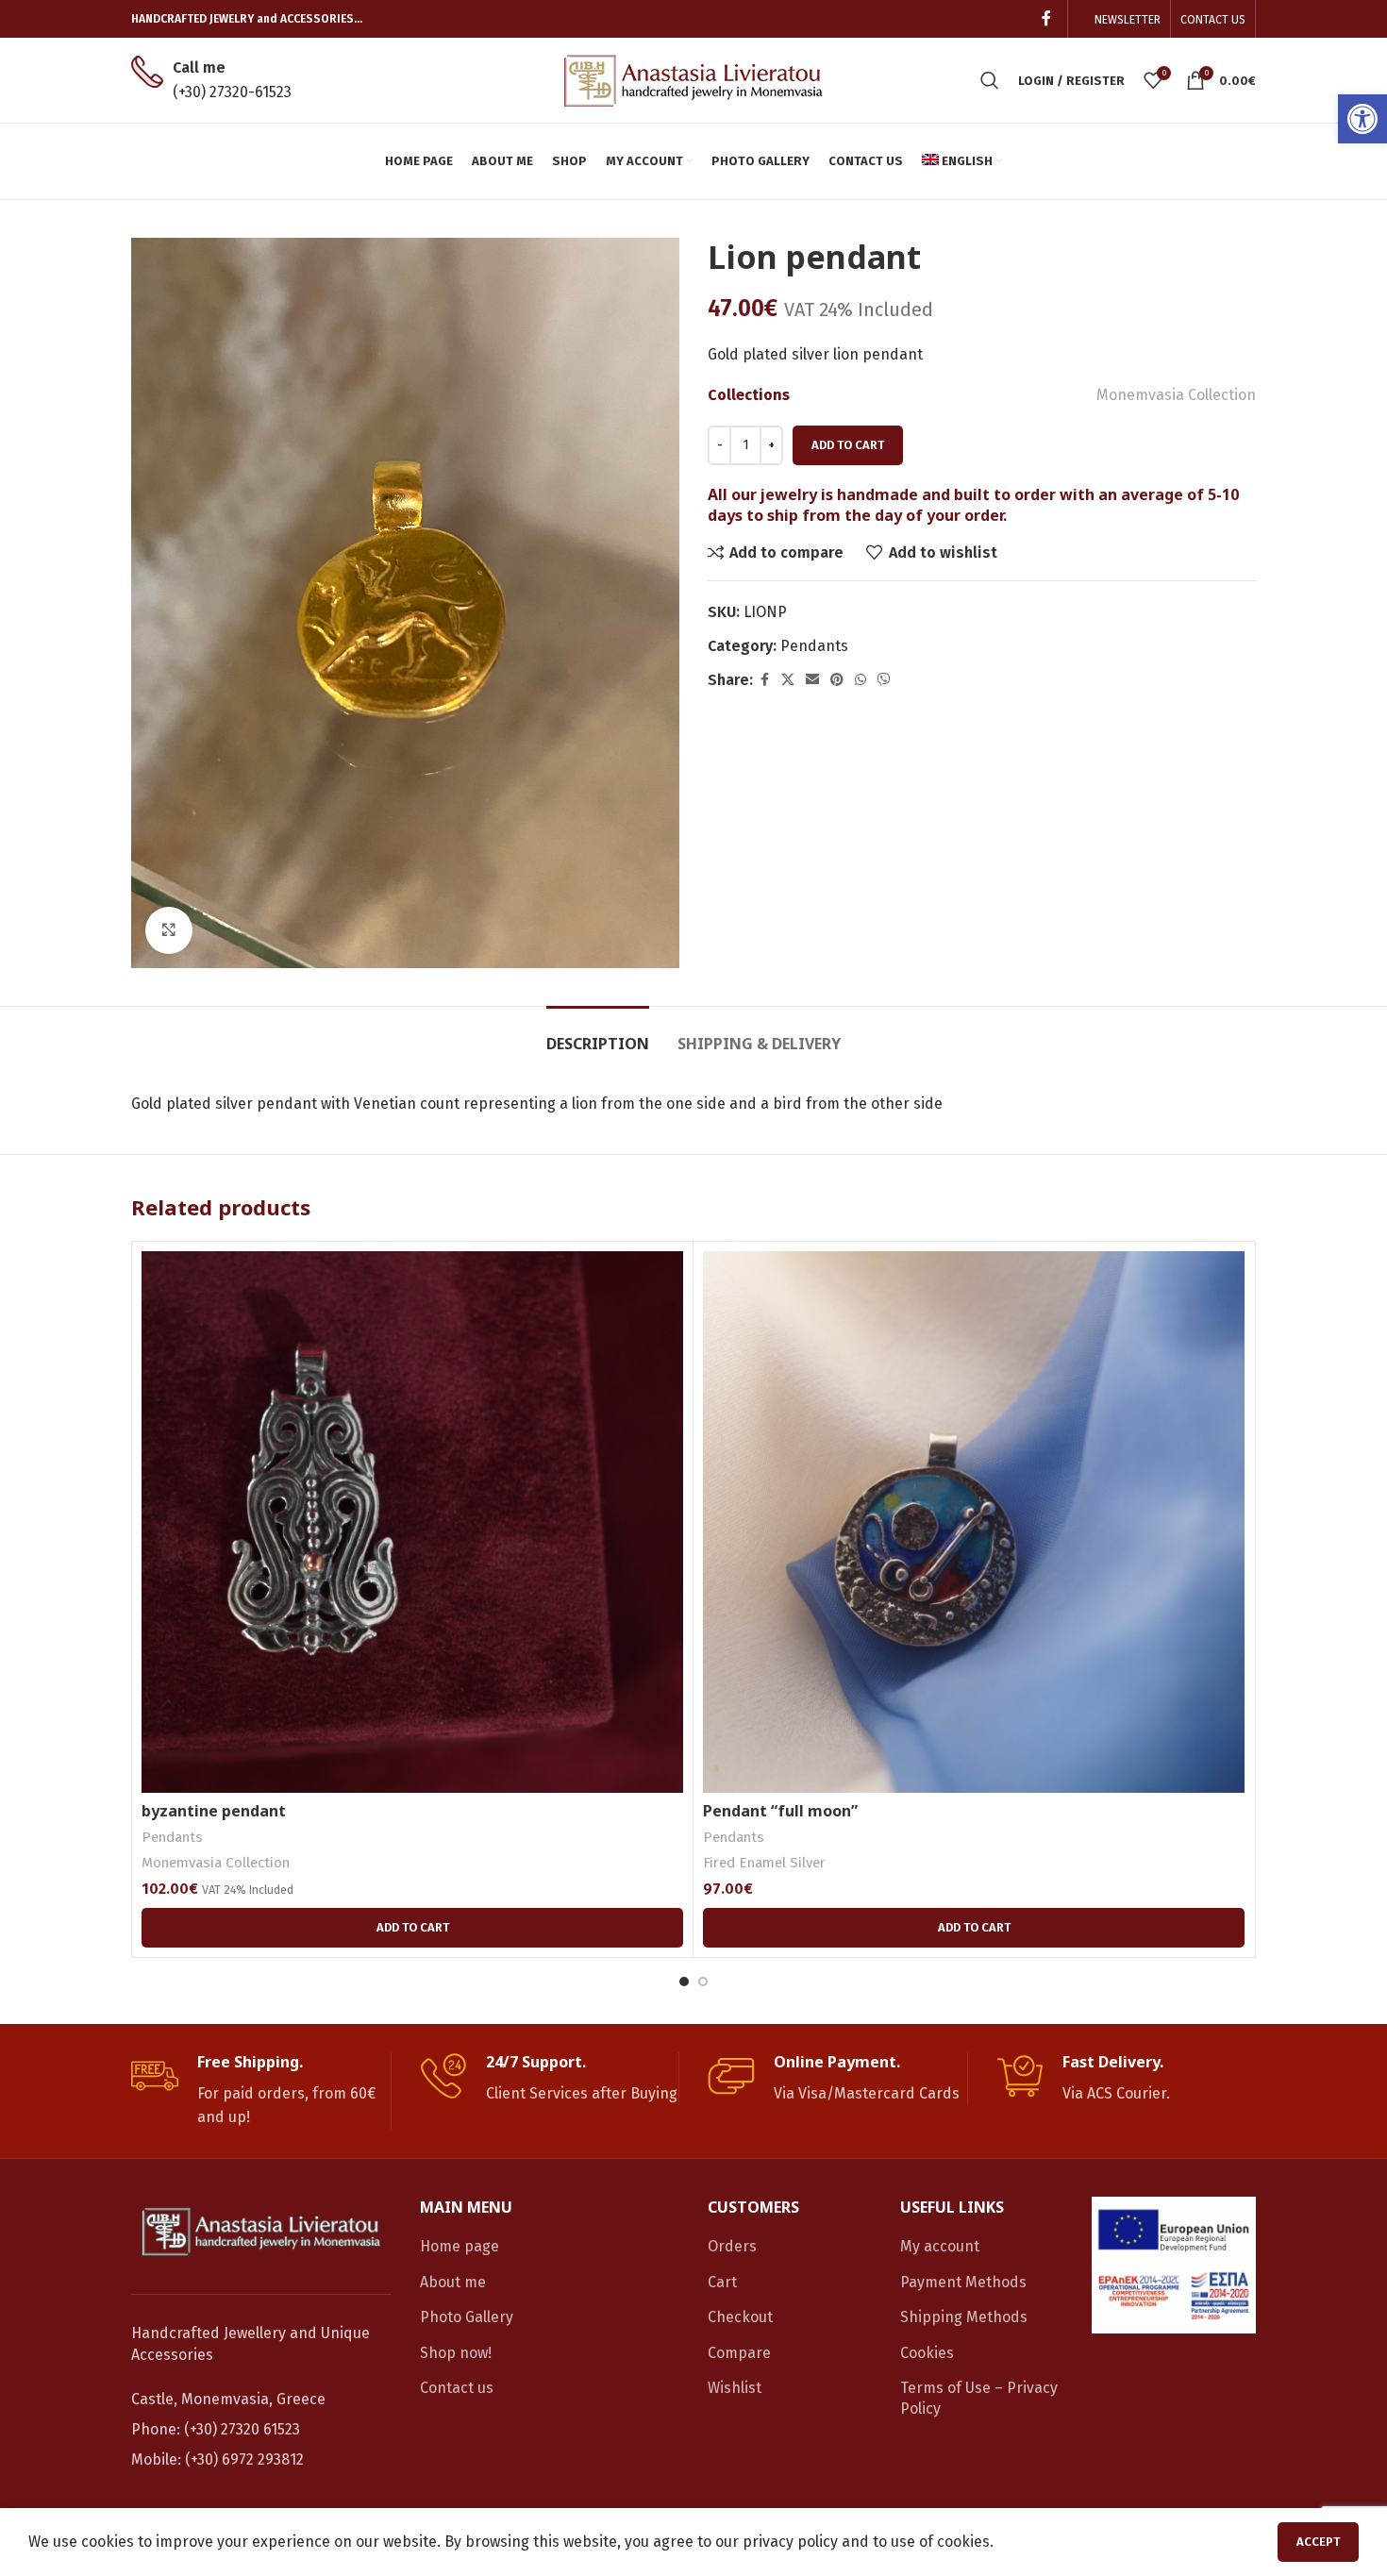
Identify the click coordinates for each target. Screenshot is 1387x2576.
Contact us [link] (457, 2388)
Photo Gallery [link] (467, 2317)
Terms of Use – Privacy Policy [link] (979, 2398)
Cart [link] (722, 2282)
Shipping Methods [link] (964, 2317)
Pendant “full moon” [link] (780, 1811)
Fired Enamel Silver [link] (764, 1863)
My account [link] (940, 2246)
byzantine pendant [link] (214, 1811)
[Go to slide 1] (684, 1982)
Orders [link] (732, 2246)
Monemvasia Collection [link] (1176, 395)
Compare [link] (739, 2353)
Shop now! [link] (456, 2353)
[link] (1362, 119)
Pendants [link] (814, 646)
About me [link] (453, 2282)
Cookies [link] (927, 2353)
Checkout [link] (740, 2317)
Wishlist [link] (735, 2388)
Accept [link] (1318, 2542)
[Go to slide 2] (703, 1982)
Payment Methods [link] (963, 2282)
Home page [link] (460, 2246)
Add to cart (848, 445)
